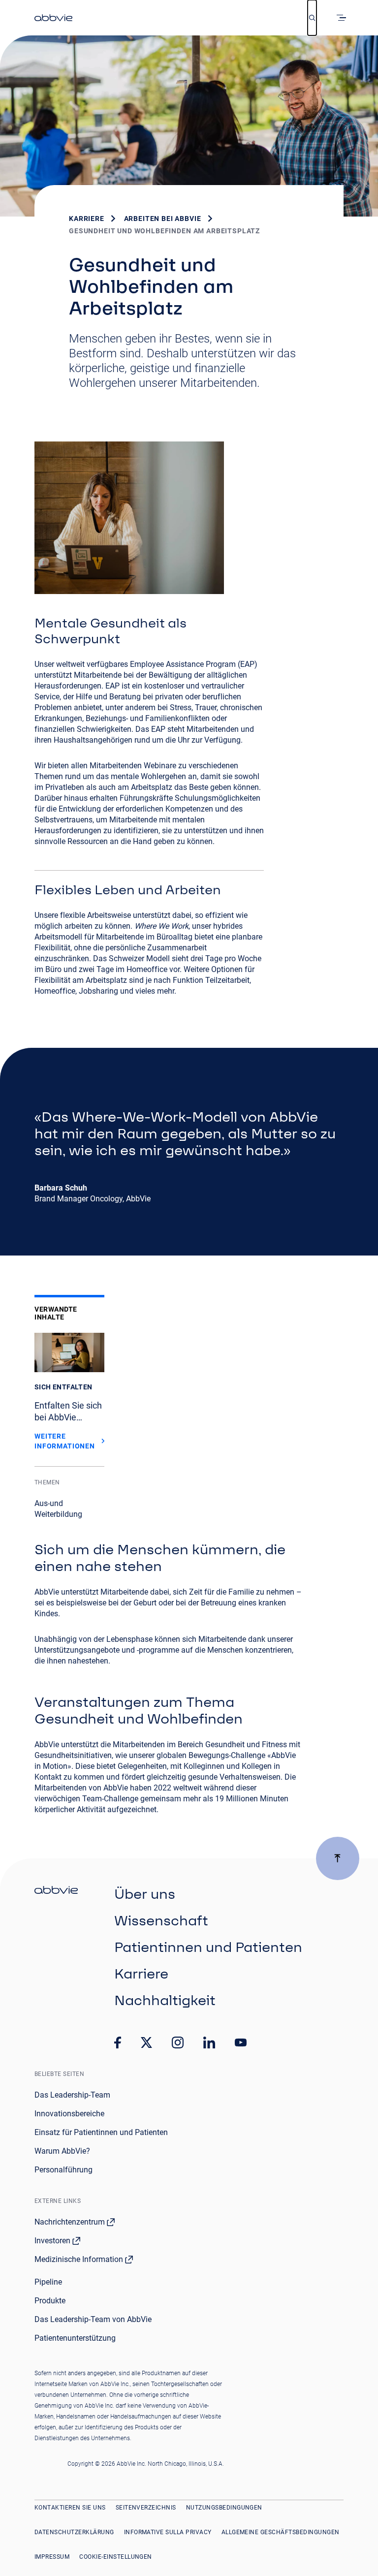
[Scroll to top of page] (338, 1858)
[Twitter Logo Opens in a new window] (147, 2042)
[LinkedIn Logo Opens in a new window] (209, 2042)
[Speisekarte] (343, 18)
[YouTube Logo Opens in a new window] (241, 2043)
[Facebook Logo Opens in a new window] (118, 2042)
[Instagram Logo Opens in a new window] (178, 2042)
